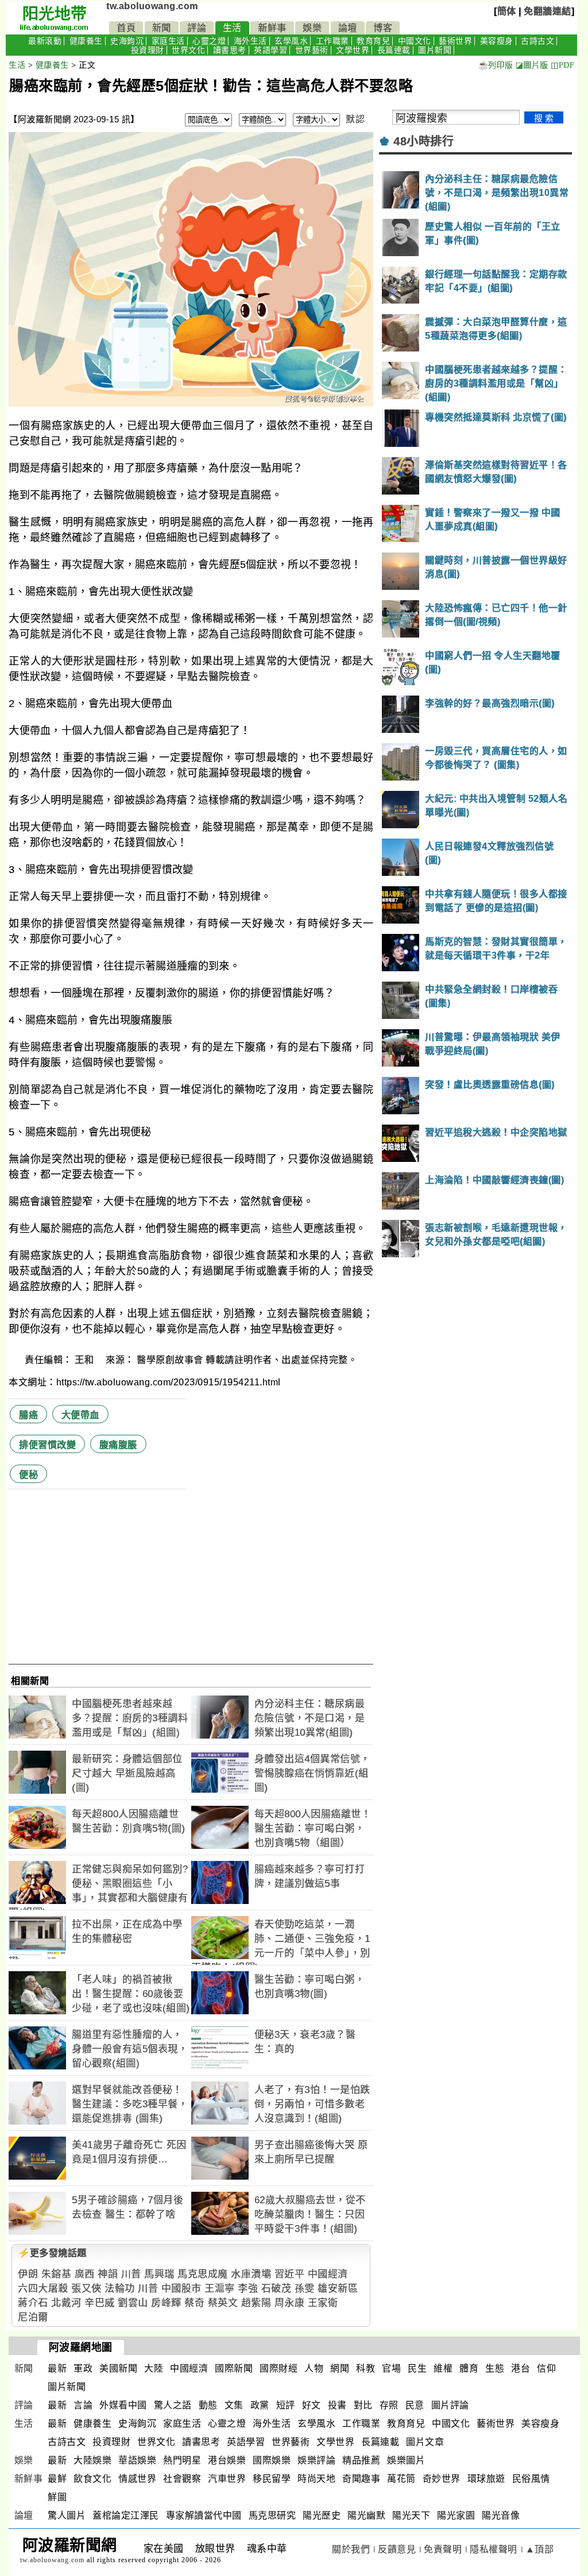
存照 (389, 2405)
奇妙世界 (442, 2479)
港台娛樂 (227, 2460)
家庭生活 (168, 41)
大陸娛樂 (92, 2460)
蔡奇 (194, 2303)
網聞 (340, 2368)
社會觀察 (182, 2479)
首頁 (126, 28)
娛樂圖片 (406, 2460)
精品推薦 (361, 2460)
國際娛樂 (272, 2460)
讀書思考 (230, 50)
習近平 (290, 2274)
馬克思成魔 (203, 2274)
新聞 (162, 28)
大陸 (154, 2368)
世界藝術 (312, 50)
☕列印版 (495, 65)
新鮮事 (272, 28)
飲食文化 (92, 2479)
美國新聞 (118, 2368)
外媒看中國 (123, 2405)
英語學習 (270, 50)
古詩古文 (537, 41)
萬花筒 (401, 2479)
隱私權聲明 (494, 2549)
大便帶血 (80, 1415)
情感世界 (137, 2479)
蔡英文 (223, 2303)
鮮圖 (57, 2497)
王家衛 (323, 2303)
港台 (521, 2368)
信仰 (546, 2368)
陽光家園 (456, 2515)
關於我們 (351, 2549)
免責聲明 (443, 2549)
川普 (131, 2274)
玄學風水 (291, 41)
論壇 (348, 28)
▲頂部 (540, 2549)
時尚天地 (316, 2479)
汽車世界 (227, 2479)
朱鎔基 (57, 2274)
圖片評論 (450, 2405)
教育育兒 (373, 41)
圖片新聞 (435, 50)
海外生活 (250, 41)
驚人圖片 (67, 2515)
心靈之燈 (209, 41)
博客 (383, 28)
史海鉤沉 (127, 41)
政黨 (260, 2405)
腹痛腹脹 (118, 1445)
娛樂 (312, 28)
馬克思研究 (272, 2515)
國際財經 (278, 2368)
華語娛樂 (137, 2460)
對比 (363, 2405)
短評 (286, 2405)
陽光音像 (501, 2515)
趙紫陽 (256, 2303)
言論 (83, 2405)
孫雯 (305, 2289)
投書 (337, 2405)
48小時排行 (423, 141)
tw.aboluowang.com (152, 6)
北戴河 (66, 2303)
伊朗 (28, 2274)
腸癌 (28, 1415)
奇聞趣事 (361, 2479)
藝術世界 (455, 41)
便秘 (28, 1475)
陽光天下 (411, 2515)
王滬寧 (220, 2289)
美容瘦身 (497, 41)
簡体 (507, 11)
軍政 (83, 2368)
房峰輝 (166, 2303)
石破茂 (276, 2289)
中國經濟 (328, 2274)
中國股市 (181, 2289)
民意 (415, 2405)
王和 (86, 1360)
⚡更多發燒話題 (52, 2253)
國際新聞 (234, 2368)
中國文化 (415, 41)
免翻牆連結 (548, 11)
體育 (469, 2368)
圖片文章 (425, 2442)
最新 (57, 2368)
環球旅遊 (486, 2479)
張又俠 (86, 2289)
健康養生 (86, 41)
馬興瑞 (159, 2274)
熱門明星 (182, 2460)
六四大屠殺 (43, 2289)
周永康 (290, 2303)
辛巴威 (100, 2303)
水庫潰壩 (251, 2274)
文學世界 (353, 50)
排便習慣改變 (47, 1445)
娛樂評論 (316, 2460)
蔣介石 (33, 2303)
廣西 (85, 2274)
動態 (208, 2405)
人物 (314, 2368)
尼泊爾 (33, 2317)
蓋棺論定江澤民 (126, 2515)
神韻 (108, 2274)
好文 (312, 2405)
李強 (248, 2289)
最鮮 (57, 2479)
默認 (355, 119)
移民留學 (272, 2479)
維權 (443, 2368)
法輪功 (120, 2289)
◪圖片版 (532, 65)
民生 (417, 2368)
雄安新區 (338, 2289)
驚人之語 (173, 2405)
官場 (391, 2368)
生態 (495, 2368)
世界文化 (188, 50)
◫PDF (562, 65)
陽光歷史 (322, 2515)
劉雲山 (133, 2303)
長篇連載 (394, 50)
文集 (234, 2405)
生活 (232, 28)
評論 (197, 28)
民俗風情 (531, 2479)
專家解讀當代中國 (204, 2515)
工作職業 (332, 41)
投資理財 (148, 50)
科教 (365, 2368)
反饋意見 (397, 2549)
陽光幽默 (366, 2515)
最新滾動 (45, 41)
